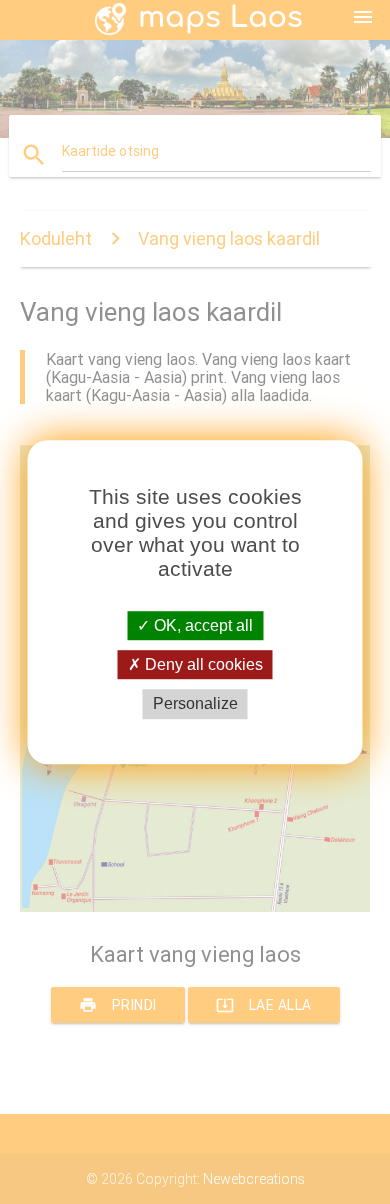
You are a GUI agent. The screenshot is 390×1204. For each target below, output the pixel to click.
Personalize (195, 704)
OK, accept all (201, 625)
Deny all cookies (202, 664)
